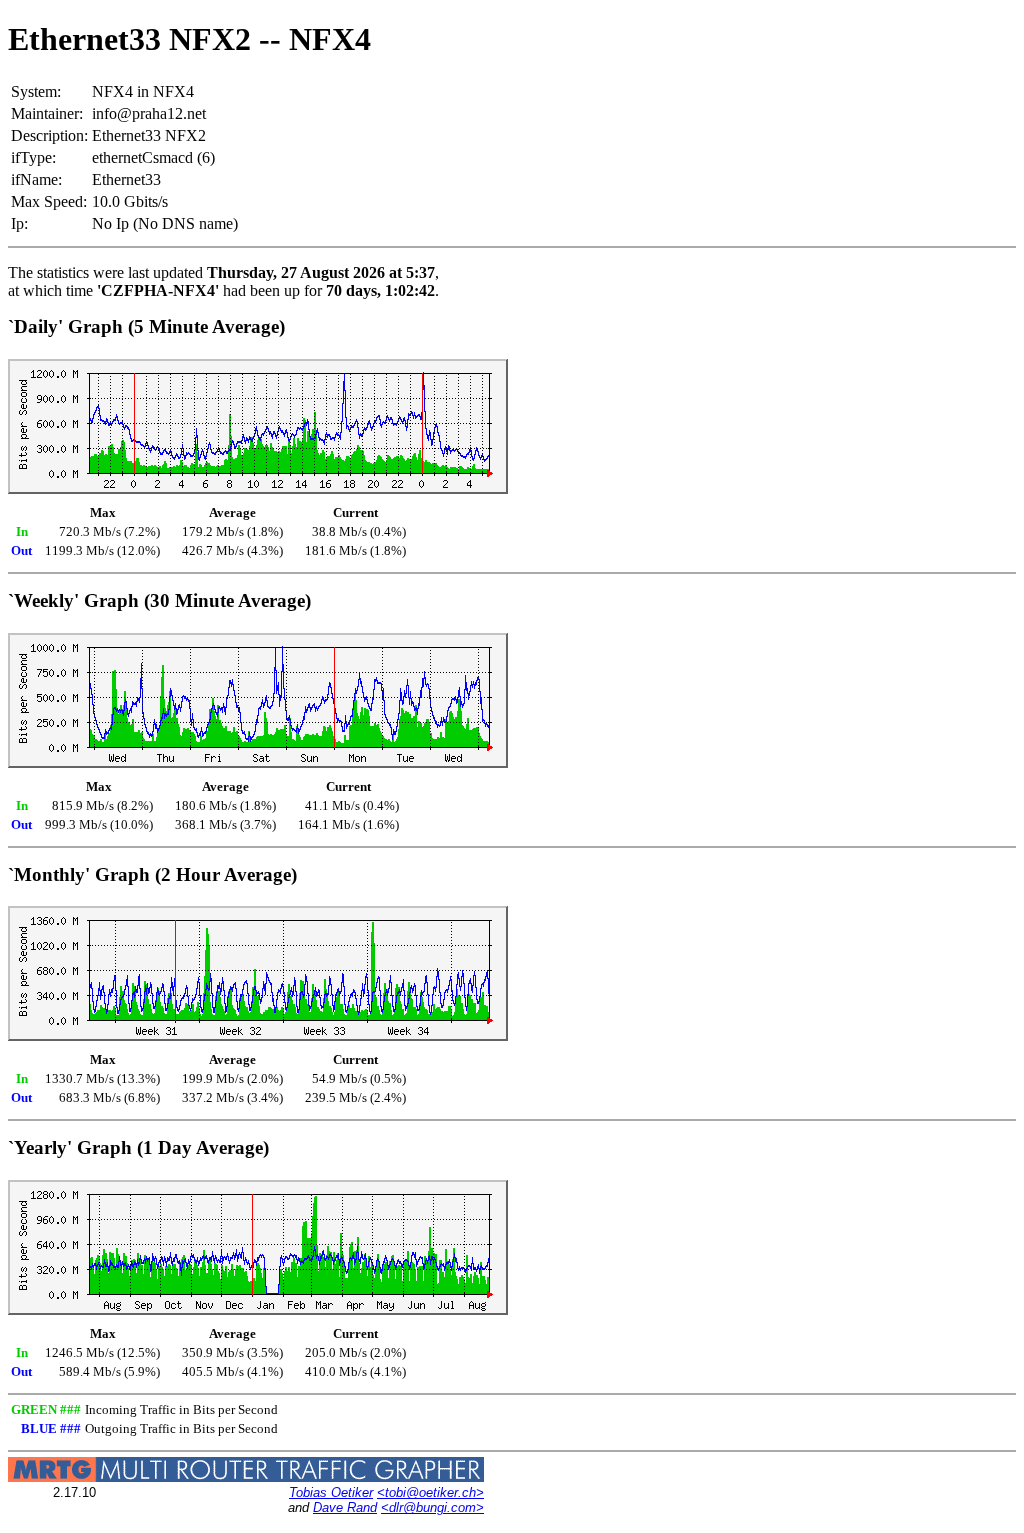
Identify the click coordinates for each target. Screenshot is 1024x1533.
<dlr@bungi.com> (432, 1507)
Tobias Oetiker (331, 1492)
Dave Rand (345, 1507)
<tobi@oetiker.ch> (430, 1492)
